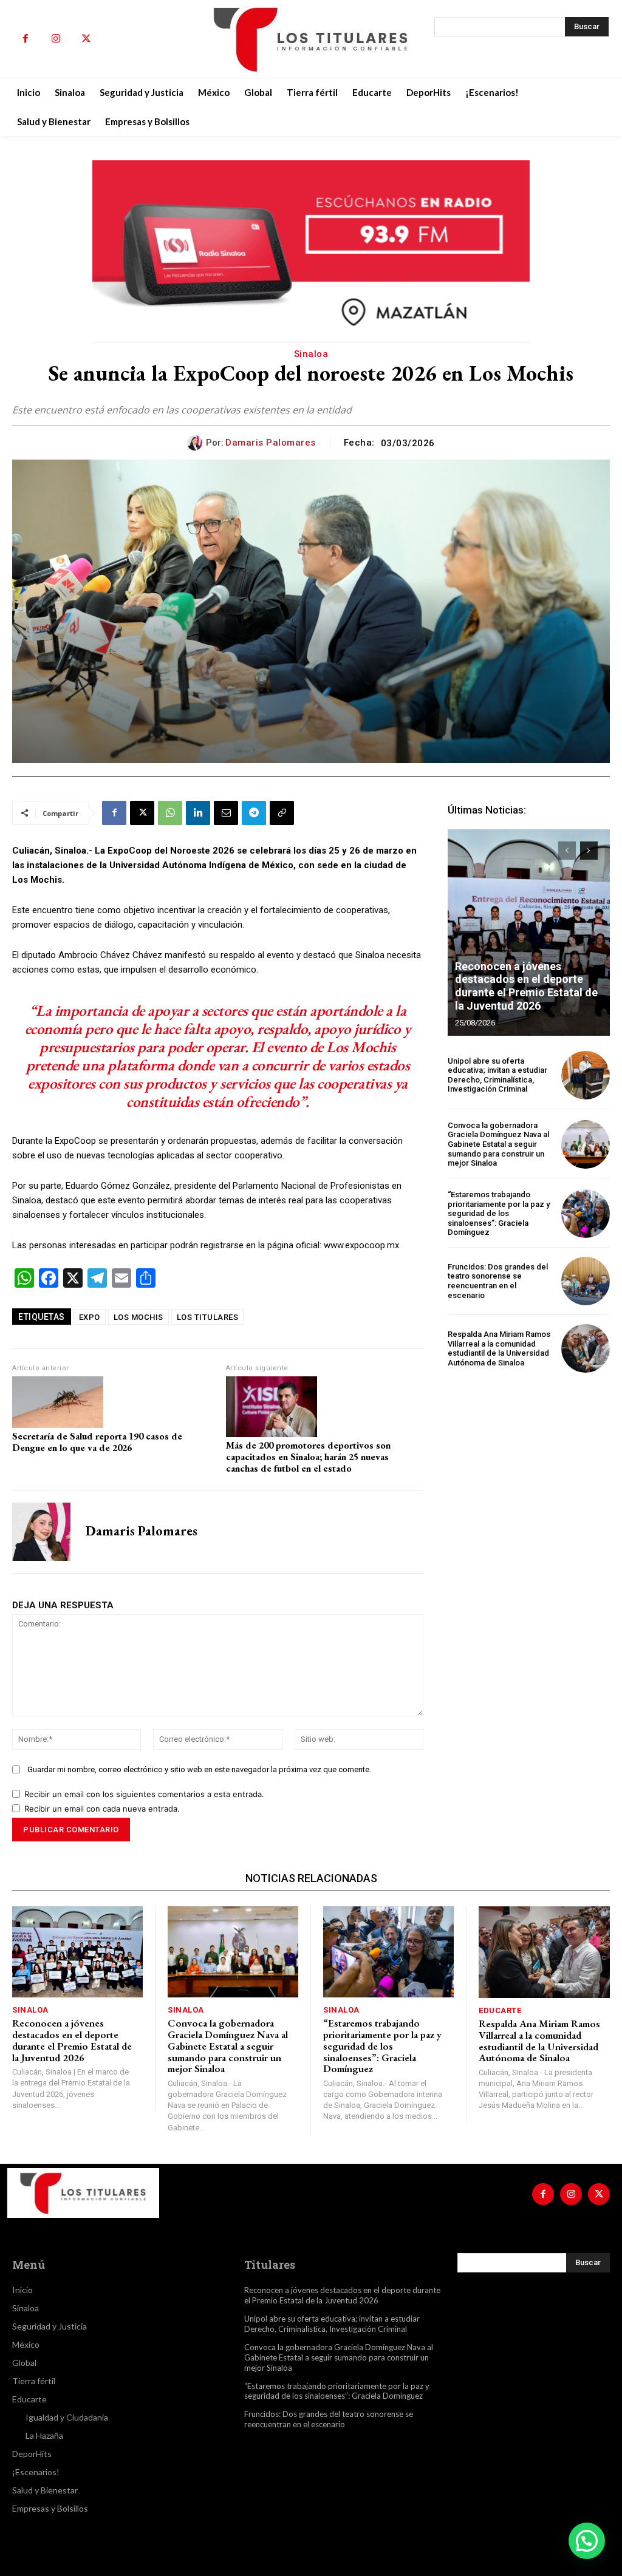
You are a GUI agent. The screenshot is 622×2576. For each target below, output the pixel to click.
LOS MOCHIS (138, 1317)
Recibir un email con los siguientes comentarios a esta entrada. (144, 1794)
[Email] (226, 813)
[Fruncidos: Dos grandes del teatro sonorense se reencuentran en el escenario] (586, 1281)
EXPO (90, 1317)
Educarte (500, 2010)
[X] (86, 39)
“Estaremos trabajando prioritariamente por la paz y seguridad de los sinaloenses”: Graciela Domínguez (499, 1213)
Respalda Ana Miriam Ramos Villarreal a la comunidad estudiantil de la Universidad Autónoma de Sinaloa (499, 1348)
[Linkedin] (198, 813)
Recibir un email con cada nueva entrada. (102, 1809)
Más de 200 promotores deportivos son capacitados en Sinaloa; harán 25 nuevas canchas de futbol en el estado (308, 1457)
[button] (587, 2541)
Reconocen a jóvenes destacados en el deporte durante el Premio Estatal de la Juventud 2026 (526, 986)
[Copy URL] (282, 813)
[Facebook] (26, 39)
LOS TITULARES (208, 1317)
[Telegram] (254, 813)
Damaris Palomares (271, 443)
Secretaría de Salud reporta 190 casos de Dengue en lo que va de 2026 (97, 1442)
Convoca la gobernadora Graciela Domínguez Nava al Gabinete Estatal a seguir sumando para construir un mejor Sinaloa (498, 1144)
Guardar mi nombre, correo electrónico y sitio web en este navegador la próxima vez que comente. (199, 1769)
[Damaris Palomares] (197, 443)
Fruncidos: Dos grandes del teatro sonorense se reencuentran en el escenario (498, 1281)
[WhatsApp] (170, 813)
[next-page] (589, 851)
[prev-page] (567, 851)
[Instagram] (56, 39)
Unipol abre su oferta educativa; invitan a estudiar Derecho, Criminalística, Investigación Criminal (497, 1075)
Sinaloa (311, 354)
